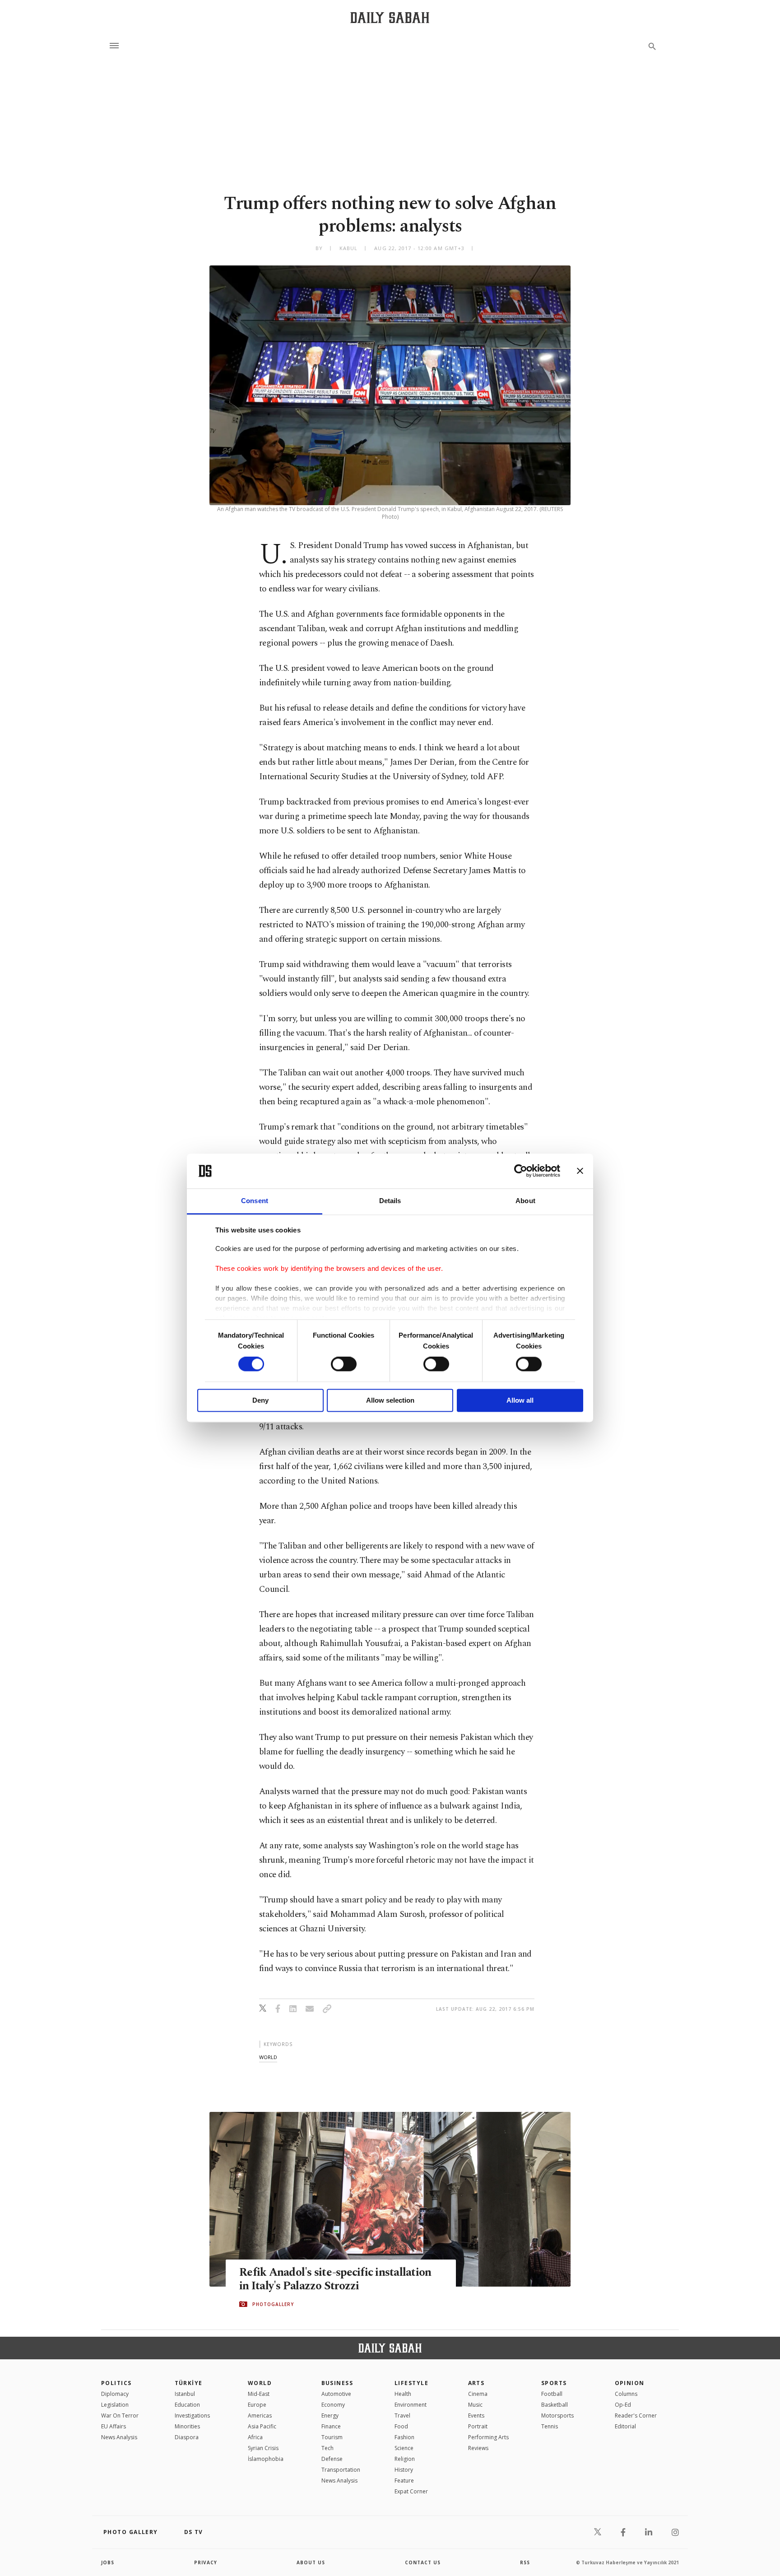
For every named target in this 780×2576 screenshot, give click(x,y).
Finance (331, 2426)
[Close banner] (580, 1171)
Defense (332, 2459)
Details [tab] (390, 1201)
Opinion (630, 2383)
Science (404, 2448)
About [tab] (525, 1201)
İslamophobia (266, 2459)
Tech (327, 2448)
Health (403, 2394)
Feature (404, 2481)
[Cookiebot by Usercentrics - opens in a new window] (521, 1171)
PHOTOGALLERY (273, 2304)
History (404, 2470)
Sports (554, 2383)
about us (311, 2562)
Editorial (625, 2426)
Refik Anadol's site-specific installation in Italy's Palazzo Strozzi (335, 2279)
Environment (411, 2405)
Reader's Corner (636, 2416)
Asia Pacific (262, 2426)
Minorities (187, 2426)
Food (401, 2426)
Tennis (550, 2426)
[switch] (344, 1364)
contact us (423, 2562)
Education (187, 2405)
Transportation (341, 2470)
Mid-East (259, 2394)
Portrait (478, 2426)
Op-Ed (623, 2405)
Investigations (192, 2416)
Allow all (520, 1400)
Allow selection (390, 1400)
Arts (476, 2383)
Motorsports (557, 2416)
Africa (255, 2437)
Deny (260, 1400)
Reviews (478, 2448)
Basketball (555, 2405)
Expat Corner (411, 2491)
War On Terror (120, 2416)
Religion (405, 2459)
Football (552, 2394)
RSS (525, 2562)
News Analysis (119, 2437)
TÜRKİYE (189, 2383)
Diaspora (187, 2437)
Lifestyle (411, 2383)
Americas (260, 2416)
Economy (333, 2405)
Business (337, 2383)
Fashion (404, 2437)
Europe (257, 2405)
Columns (626, 2394)
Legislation (115, 2405)
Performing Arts (488, 2437)
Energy (330, 2416)
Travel (402, 2416)
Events (476, 2416)
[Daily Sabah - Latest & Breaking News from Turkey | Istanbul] (390, 17)
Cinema (478, 2394)
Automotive (336, 2394)
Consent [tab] (255, 1201)
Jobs (108, 2562)
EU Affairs (114, 2426)
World (260, 2383)
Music (475, 2405)
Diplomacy (115, 2394)
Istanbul (185, 2394)
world (268, 2057)
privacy (206, 2562)
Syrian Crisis (263, 2448)
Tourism (332, 2437)
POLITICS (116, 2383)
